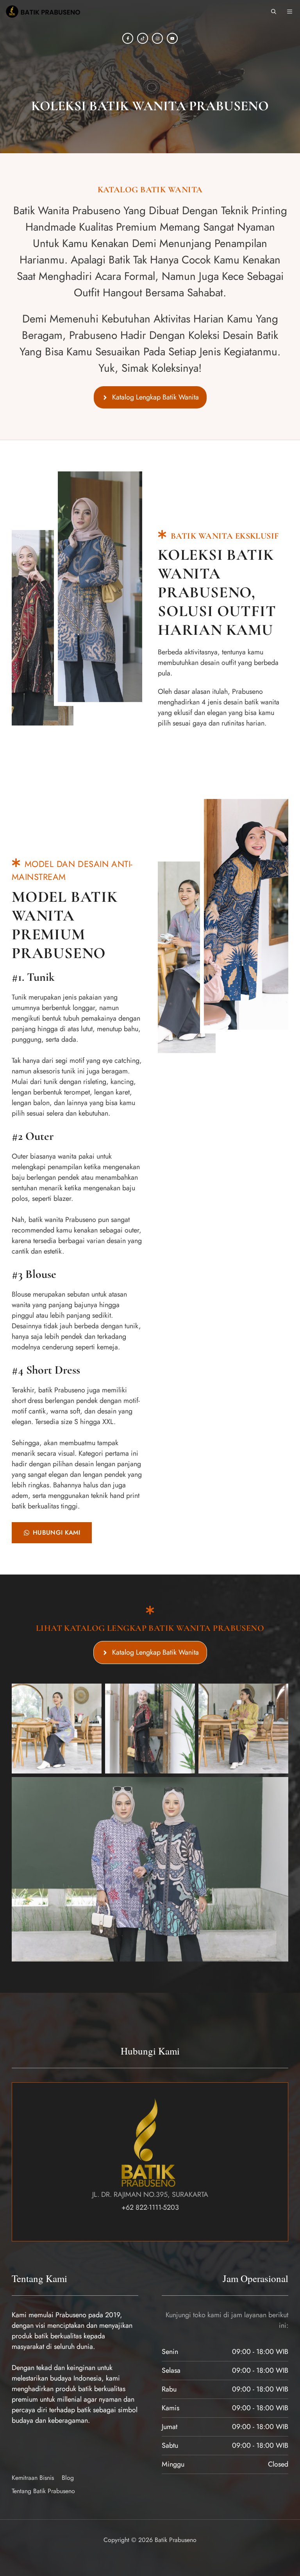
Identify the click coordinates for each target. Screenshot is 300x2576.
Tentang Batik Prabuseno (43, 2491)
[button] (274, 12)
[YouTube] (172, 38)
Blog (68, 2478)
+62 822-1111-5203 (150, 2207)
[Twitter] (143, 38)
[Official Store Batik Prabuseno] (42, 12)
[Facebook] (128, 38)
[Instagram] (157, 38)
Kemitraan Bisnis (33, 2478)
